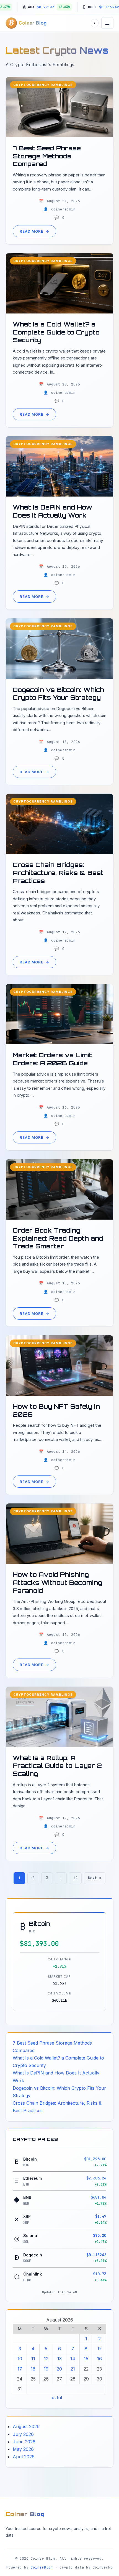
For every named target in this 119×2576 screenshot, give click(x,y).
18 (33, 2369)
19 (46, 2369)
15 (86, 2359)
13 (59, 2359)
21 (73, 2369)
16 (99, 2359)
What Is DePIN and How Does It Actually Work (52, 511)
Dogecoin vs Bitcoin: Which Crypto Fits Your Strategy (58, 694)
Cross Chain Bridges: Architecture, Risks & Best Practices (58, 873)
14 (73, 2359)
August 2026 (26, 2426)
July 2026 (23, 2434)
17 (20, 2369)
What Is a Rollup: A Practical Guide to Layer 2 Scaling (57, 1766)
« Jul (57, 2398)
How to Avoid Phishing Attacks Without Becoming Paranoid (57, 1582)
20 (59, 2369)
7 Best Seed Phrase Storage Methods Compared (47, 156)
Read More (34, 231)
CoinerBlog (42, 2567)
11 (33, 2359)
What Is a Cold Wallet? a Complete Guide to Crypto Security (56, 332)
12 (75, 1878)
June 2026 (24, 2442)
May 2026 (23, 2449)
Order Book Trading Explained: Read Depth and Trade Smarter (58, 1238)
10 (20, 2359)
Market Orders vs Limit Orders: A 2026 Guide (52, 1059)
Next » (95, 1878)
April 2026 (24, 2457)
